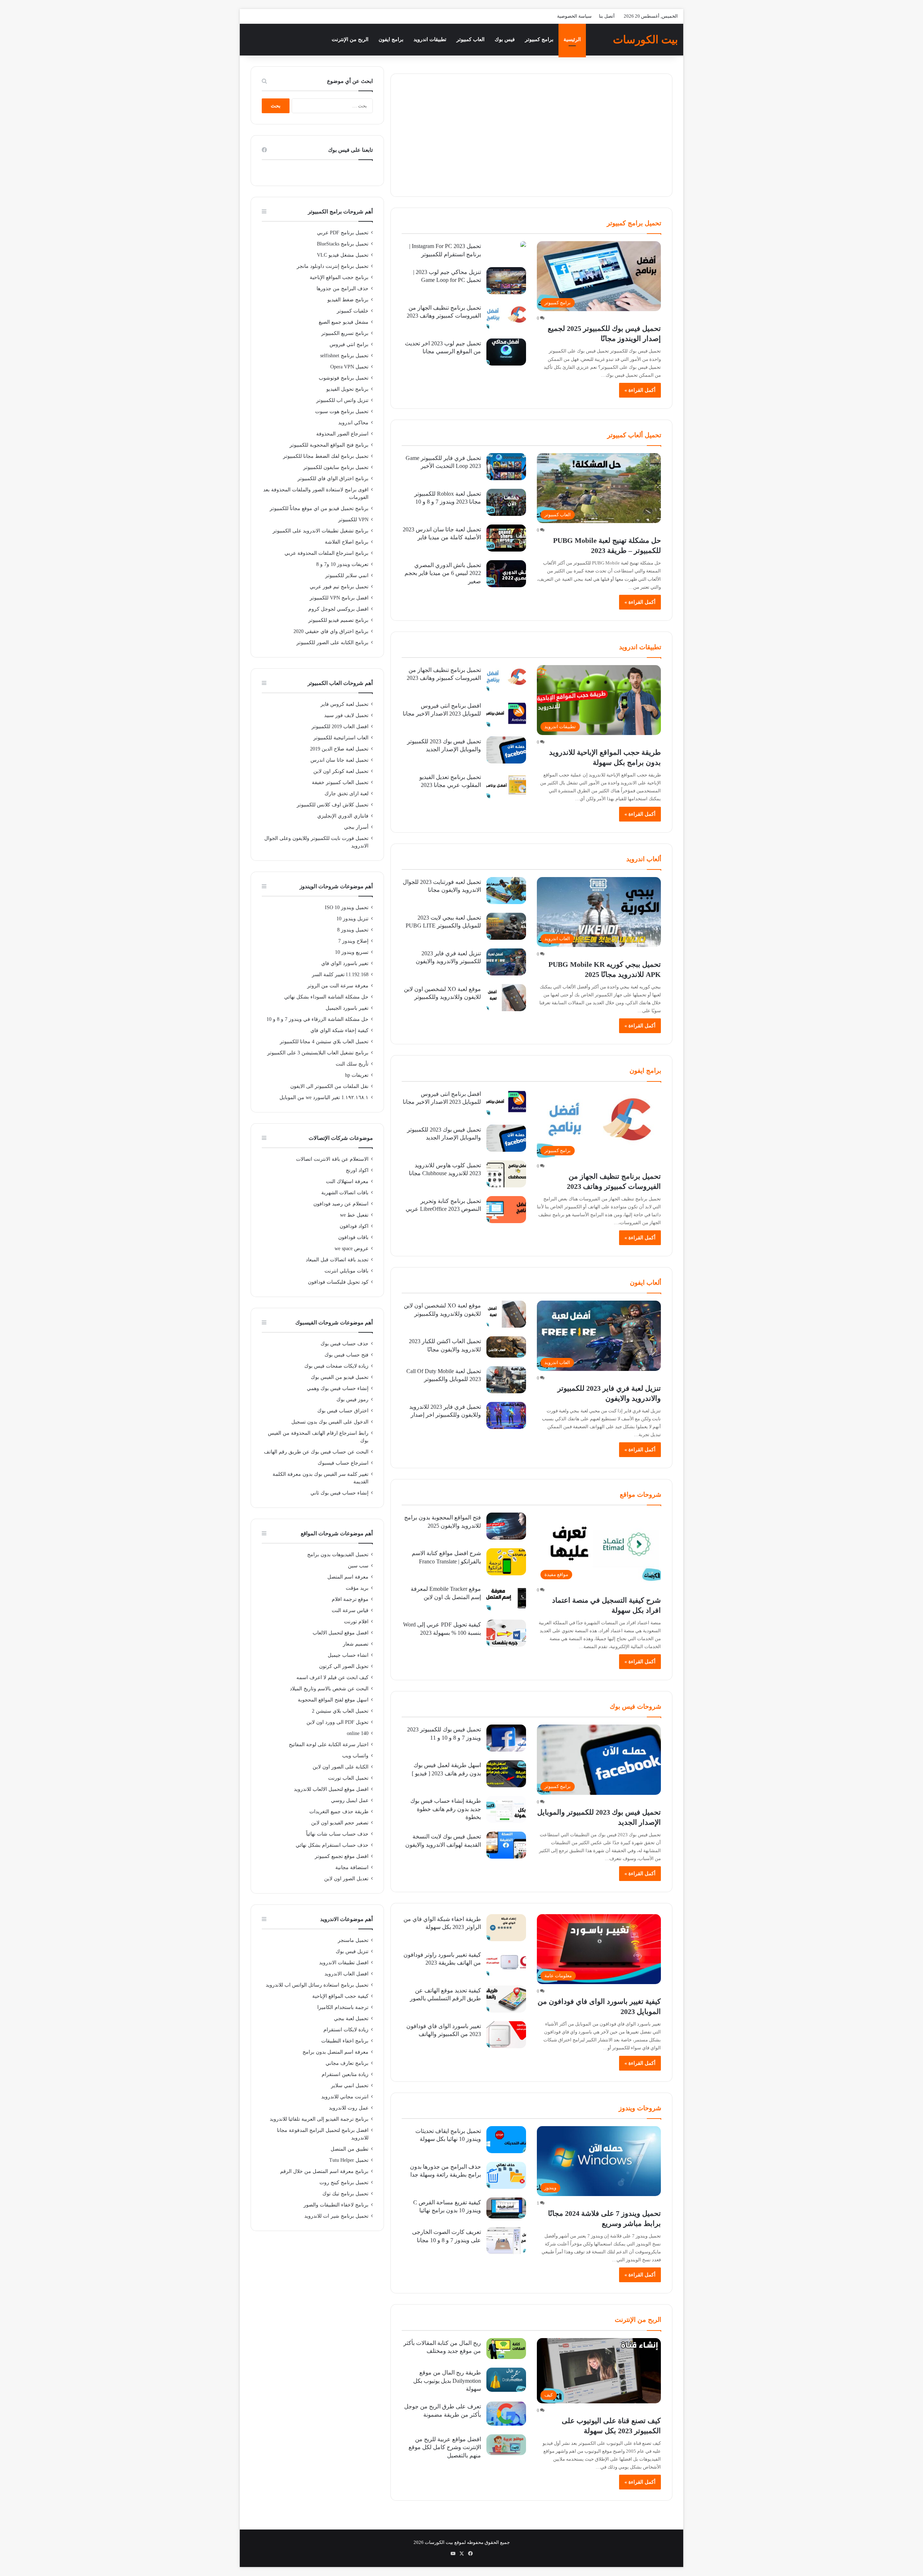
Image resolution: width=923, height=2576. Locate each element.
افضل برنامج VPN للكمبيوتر (339, 598)
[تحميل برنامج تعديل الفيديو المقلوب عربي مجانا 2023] (506, 786)
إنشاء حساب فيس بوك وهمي (338, 1388)
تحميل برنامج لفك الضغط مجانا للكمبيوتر (326, 456)
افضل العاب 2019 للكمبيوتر (340, 727)
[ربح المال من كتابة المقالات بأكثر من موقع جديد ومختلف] (506, 2349)
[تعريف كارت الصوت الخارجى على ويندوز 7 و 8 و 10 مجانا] (506, 2241)
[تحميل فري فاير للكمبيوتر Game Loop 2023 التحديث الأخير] (506, 467)
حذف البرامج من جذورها (343, 289)
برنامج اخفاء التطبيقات (345, 2041)
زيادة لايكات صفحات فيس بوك (336, 1366)
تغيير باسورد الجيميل (347, 1008)
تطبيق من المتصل (350, 2149)
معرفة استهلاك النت (347, 1181)
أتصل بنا (607, 16)
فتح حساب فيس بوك (346, 1355)
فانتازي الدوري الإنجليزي (343, 816)
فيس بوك (505, 39)
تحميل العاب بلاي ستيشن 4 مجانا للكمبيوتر (324, 1042)
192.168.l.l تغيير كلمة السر (340, 975)
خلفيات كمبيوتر (353, 311)
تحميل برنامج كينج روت (344, 2183)
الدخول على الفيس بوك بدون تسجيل (330, 1422)
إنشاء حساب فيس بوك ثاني (339, 1493)
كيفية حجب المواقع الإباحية (340, 1996)
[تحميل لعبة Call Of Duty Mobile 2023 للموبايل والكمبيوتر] (506, 1380)
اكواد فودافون (354, 1226)
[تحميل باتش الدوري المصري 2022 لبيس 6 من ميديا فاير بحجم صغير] (506, 574)
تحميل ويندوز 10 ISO (347, 908)
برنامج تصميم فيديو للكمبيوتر (338, 620)
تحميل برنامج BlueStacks (343, 244)
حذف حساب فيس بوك (345, 1344)
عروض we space (352, 1249)
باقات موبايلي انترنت (346, 1271)
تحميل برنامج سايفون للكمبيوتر (336, 467)
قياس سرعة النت (350, 1610)
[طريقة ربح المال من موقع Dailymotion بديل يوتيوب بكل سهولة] (506, 2380)
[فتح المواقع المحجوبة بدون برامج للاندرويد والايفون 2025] (506, 1526)
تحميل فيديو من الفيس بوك (340, 1377)
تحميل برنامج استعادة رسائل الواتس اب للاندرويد (317, 1985)
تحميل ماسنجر (353, 1940)
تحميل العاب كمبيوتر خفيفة (340, 782)
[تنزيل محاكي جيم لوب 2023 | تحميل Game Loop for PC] (506, 281)
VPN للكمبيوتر (353, 520)
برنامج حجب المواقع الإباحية (339, 277)
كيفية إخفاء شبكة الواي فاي (339, 1030)
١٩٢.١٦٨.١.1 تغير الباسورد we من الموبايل (324, 1097)
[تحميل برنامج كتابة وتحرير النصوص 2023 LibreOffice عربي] (506, 1210)
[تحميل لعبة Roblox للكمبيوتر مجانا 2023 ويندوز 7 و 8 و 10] (506, 502)
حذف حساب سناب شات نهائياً (337, 1834)
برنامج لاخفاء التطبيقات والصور (336, 2205)
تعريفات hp (357, 1075)
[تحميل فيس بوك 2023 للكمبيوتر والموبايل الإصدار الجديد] (506, 750)
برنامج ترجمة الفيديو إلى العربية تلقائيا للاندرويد (319, 2119)
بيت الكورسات (439, 2542)
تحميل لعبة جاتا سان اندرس (339, 760)
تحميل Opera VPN (349, 367)
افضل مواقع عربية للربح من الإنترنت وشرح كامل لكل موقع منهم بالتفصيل (445, 2447)
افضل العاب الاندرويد (346, 1974)
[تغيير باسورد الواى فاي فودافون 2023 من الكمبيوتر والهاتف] (506, 2035)
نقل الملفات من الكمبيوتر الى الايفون (329, 1086)
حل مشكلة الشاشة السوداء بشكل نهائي (326, 997)
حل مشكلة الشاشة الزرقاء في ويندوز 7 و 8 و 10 (317, 1019)
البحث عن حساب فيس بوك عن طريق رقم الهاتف (316, 1452)
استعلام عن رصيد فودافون (341, 1204)
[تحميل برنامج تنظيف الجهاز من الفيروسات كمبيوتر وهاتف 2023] (506, 316)
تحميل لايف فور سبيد (346, 715)
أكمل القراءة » (640, 390)
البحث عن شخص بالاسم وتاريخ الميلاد (329, 1689)
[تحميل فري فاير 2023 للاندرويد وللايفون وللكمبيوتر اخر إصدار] (506, 1415)
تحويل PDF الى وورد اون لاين (337, 1722)
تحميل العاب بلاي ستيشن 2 (340, 1711)
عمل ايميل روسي (350, 1800)
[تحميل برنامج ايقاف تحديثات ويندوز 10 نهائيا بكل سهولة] (506, 2140)
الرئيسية (572, 39)
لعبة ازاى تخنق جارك (346, 794)
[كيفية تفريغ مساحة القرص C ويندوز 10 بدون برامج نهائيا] (506, 2208)
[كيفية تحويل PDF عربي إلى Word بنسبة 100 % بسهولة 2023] (506, 1633)
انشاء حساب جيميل (348, 1655)
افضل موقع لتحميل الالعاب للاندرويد (331, 1789)
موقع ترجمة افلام (350, 1599)
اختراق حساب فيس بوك (343, 1411)
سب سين (358, 1566)
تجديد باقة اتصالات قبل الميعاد (337, 1260)
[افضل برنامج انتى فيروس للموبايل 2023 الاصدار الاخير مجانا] (506, 714)
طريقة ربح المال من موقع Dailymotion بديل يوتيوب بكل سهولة (447, 2381)
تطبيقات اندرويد (430, 39)
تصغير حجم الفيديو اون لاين (340, 1823)
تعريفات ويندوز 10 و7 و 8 (342, 564)
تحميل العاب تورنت (348, 1778)
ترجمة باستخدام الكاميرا (343, 2007)
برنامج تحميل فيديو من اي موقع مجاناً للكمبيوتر (319, 508)
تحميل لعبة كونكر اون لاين (341, 771)
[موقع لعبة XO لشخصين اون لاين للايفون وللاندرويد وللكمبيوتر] (506, 998)
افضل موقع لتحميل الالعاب (341, 1633)
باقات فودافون (353, 1237)
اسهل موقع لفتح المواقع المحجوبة (333, 1700)
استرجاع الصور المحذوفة (342, 434)
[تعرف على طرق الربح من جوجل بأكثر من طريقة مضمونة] (506, 2414)
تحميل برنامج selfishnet (344, 356)
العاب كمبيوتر (471, 39)
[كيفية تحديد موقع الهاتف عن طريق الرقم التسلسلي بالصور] (506, 1999)
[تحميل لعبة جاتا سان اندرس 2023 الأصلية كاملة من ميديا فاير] (506, 538)
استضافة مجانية (352, 1867)
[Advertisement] (531, 135)
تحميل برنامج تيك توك (345, 2194)
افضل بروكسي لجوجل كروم (338, 609)
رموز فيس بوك (352, 1400)
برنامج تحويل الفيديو (347, 389)
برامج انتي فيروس (349, 344)
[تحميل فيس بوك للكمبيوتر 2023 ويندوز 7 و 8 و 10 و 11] (506, 1738)
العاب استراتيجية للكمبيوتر (341, 738)
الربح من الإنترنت (350, 39)
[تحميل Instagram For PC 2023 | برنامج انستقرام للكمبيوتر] (523, 245)
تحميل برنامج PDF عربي (343, 233)
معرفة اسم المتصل (348, 1577)
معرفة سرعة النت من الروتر (338, 986)
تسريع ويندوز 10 (352, 952)
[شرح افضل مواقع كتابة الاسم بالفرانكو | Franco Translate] (506, 1562)
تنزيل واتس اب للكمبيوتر (342, 400)
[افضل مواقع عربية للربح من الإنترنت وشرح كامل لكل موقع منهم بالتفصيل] (506, 2445)
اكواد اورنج (357, 1170)
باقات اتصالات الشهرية (345, 1193)
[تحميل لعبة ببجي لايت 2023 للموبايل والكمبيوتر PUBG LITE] (506, 926)
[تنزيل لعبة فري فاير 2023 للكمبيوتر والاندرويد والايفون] (506, 962)
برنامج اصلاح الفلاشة (347, 542)
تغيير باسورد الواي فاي (345, 963)
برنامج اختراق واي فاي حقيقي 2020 (331, 631)
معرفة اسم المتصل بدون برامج (335, 2052)
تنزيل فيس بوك (352, 1951)
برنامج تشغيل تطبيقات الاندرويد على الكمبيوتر (321, 531)
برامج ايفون (391, 39)
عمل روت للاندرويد (349, 2108)
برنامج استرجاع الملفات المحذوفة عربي (326, 553)
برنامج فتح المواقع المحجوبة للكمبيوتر (329, 445)
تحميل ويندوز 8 (353, 930)
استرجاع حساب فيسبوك (343, 1463)
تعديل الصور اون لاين (346, 1879)
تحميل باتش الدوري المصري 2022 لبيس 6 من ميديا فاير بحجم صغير (443, 573)
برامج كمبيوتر (539, 39)
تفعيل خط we (354, 1215)
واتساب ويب (355, 1756)
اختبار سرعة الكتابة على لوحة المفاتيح (329, 1745)
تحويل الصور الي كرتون (344, 1666)
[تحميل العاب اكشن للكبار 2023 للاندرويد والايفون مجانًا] (506, 1347)
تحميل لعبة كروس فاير (345, 704)
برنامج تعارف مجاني (347, 2063)
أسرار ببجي (356, 827)
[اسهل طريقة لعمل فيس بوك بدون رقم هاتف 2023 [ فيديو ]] (506, 1774)
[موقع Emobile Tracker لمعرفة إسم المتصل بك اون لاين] (506, 1597)
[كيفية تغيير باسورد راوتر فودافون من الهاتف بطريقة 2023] (506, 1963)
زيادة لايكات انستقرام (346, 2030)
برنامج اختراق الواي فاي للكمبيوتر (333, 479)
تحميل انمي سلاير (350, 2086)
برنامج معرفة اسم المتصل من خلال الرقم (324, 2171)
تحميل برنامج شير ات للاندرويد (336, 2216)
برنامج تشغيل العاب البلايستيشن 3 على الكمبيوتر (318, 1053)
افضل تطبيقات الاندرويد (344, 1963)
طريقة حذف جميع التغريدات (339, 1812)
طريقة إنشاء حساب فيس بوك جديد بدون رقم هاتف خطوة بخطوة (446, 1809)
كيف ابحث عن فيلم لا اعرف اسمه (332, 1678)
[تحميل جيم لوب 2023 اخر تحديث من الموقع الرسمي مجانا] (506, 352)
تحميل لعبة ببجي (351, 2019)
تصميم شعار (356, 1644)
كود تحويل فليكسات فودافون (338, 1282)
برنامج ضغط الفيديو (348, 300)
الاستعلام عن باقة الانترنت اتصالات (332, 1159)
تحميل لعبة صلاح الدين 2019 (339, 749)
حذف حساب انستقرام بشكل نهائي (332, 1845)
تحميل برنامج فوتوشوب (344, 378)
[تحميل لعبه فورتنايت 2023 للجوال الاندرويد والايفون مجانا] (506, 891)
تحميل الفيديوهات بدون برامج (338, 1555)
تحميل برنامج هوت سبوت (342, 411)
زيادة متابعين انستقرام (345, 2074)
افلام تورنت (356, 1622)
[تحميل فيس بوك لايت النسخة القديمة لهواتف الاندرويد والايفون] (506, 1845)
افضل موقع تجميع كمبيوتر (342, 1856)
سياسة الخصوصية (574, 16)
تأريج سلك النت (352, 1064)
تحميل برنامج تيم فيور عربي (339, 587)
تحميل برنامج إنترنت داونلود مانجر (333, 266)
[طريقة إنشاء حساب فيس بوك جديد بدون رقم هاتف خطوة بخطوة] (506, 1809)
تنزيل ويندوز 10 (352, 919)
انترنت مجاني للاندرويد (345, 2097)
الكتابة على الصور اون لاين (341, 1767)
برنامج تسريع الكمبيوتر (345, 333)
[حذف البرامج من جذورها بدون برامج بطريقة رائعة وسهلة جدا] (506, 2175)
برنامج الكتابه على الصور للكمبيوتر (332, 643)
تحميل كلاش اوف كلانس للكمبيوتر (333, 805)
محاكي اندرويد (353, 423)
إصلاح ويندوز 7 (353, 941)
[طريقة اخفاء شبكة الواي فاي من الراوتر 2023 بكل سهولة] (506, 1928)
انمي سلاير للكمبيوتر (347, 576)
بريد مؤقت (357, 1588)
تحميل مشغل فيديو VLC (343, 255)
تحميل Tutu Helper (349, 2160)
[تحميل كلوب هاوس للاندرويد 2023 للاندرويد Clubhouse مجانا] (506, 1174)
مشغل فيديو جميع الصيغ (344, 322)
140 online (358, 1733)
